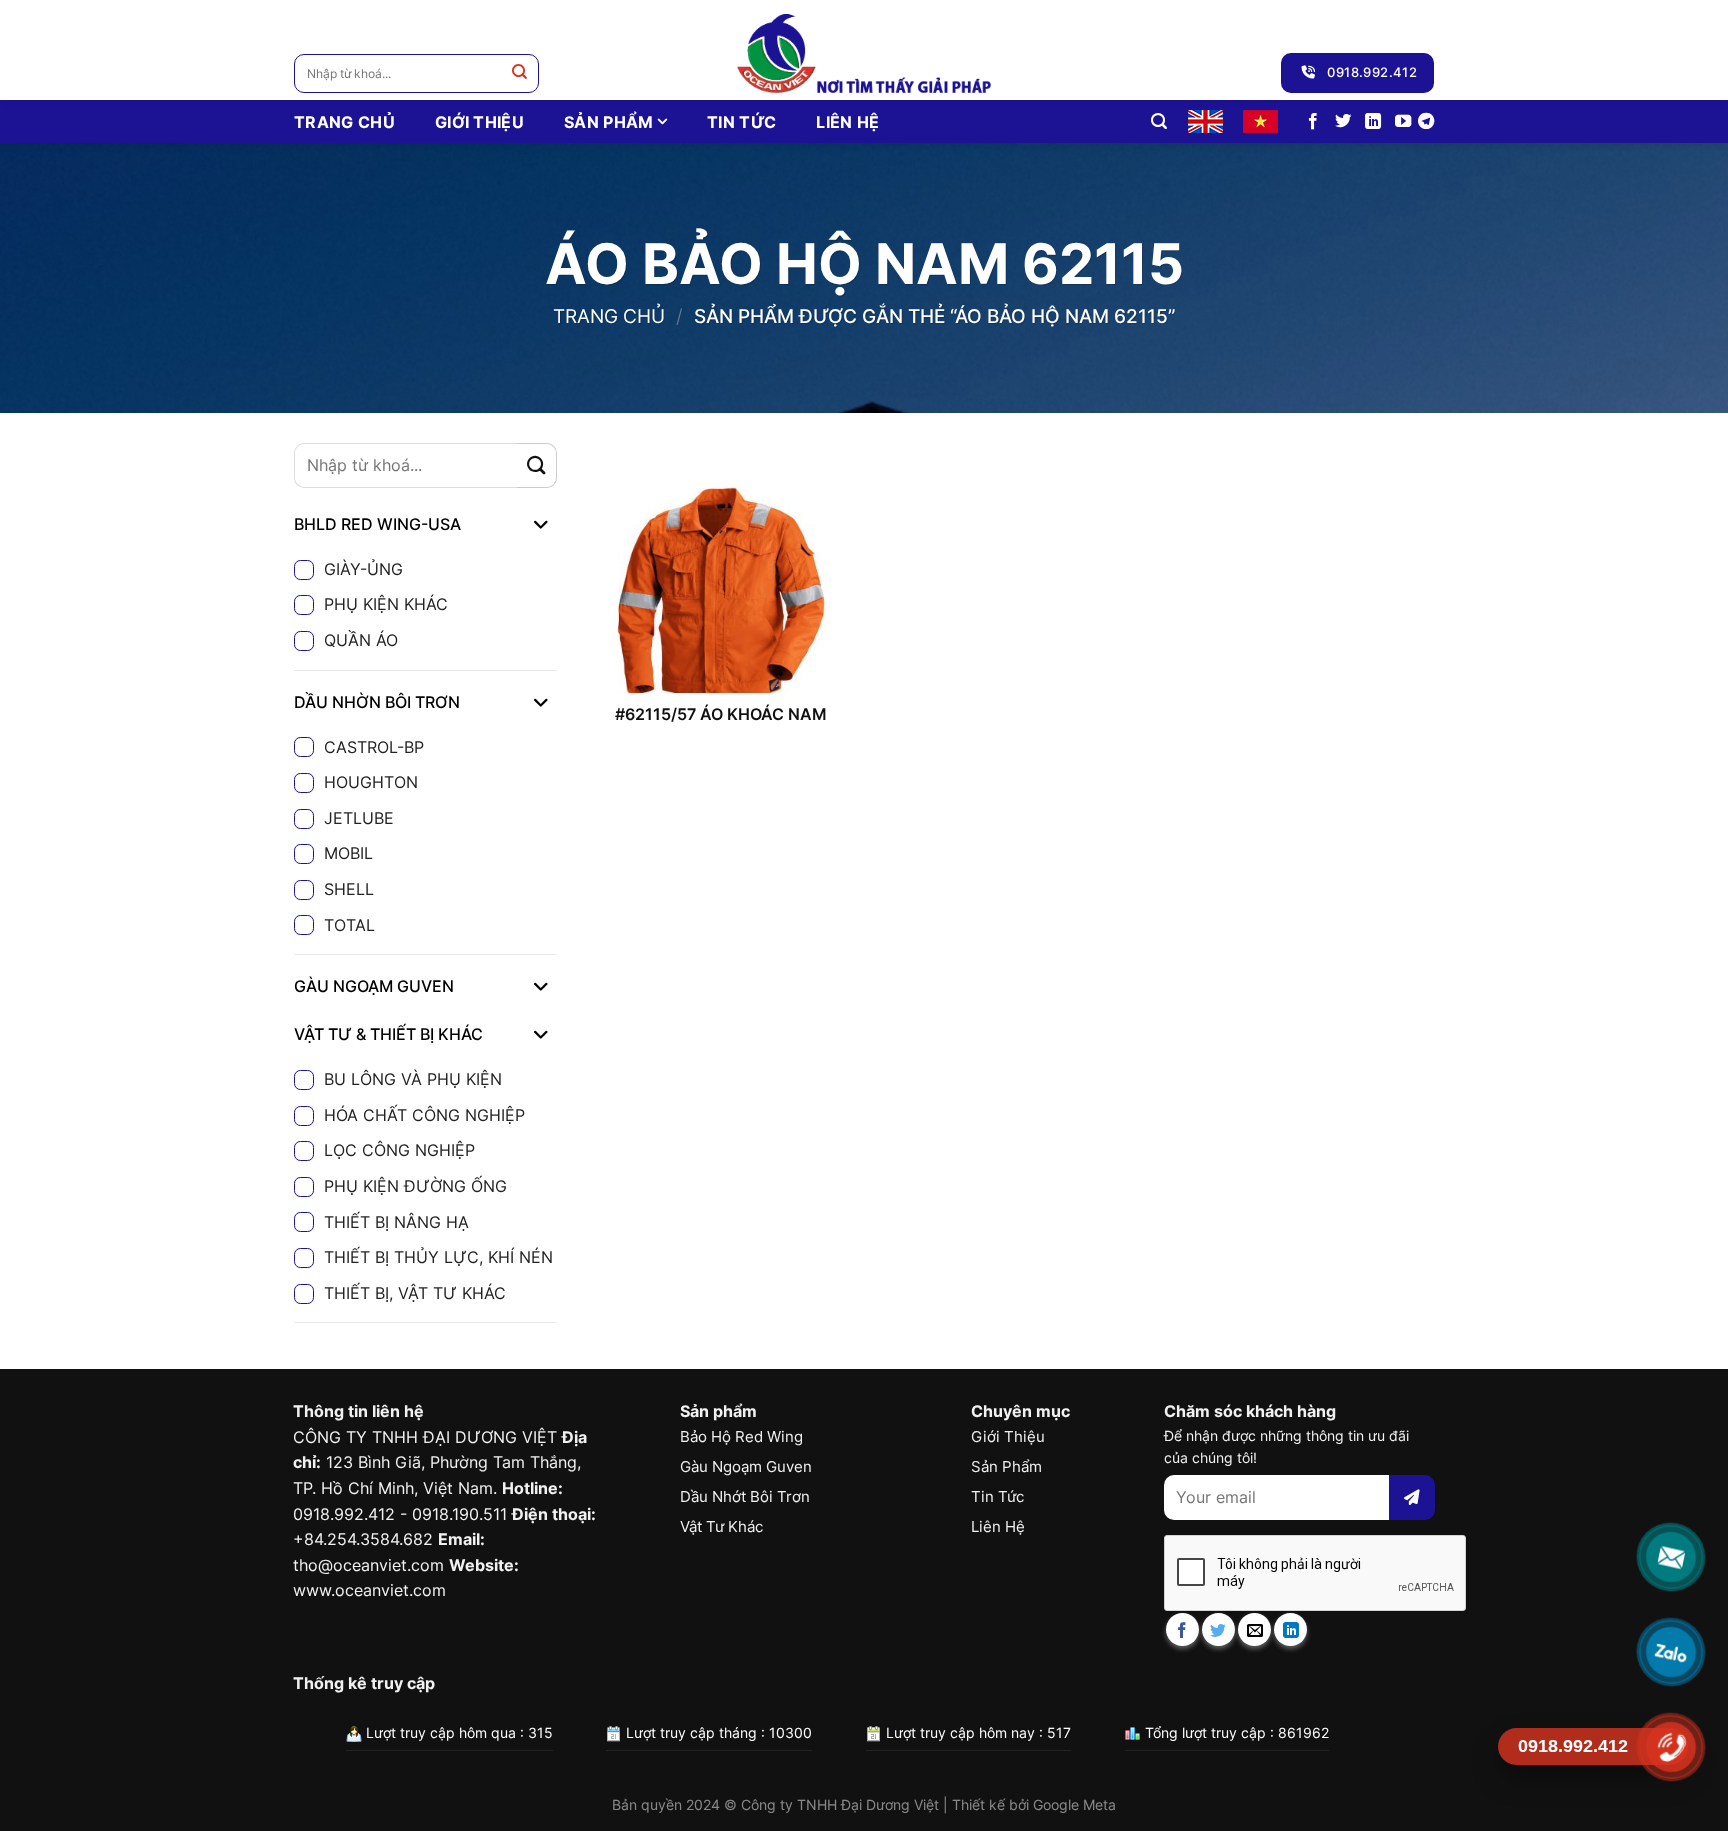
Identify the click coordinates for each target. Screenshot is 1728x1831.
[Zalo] (1671, 1651)
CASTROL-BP (374, 747)
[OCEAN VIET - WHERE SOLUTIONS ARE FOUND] (864, 50)
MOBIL (348, 853)
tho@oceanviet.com (368, 1565)
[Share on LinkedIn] (1290, 1629)
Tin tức (741, 122)
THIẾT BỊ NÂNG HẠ (396, 1222)
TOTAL (349, 925)
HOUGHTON (371, 782)
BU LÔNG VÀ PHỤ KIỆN (413, 1079)
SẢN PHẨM (609, 122)
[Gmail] (1671, 1556)
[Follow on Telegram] (1426, 122)
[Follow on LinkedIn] (1373, 122)
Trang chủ (609, 316)
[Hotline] (1671, 1746)
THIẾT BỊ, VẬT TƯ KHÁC (415, 1293)
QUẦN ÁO (361, 640)
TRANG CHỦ (344, 122)
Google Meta (1074, 1804)
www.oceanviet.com (369, 1590)
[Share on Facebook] (1182, 1629)
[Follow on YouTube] (1403, 122)
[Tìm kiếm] (1159, 121)
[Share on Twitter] (1218, 1629)
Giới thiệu (479, 122)
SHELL (349, 889)
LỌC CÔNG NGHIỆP (399, 1150)
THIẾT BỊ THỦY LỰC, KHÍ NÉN (438, 1257)
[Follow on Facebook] (1313, 122)
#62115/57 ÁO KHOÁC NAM (721, 714)
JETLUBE (359, 818)
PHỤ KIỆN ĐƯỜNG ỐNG (415, 1186)
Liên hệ (847, 122)
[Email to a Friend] (1254, 1629)
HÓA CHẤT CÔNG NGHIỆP (424, 1115)
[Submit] (519, 73)
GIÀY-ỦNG (363, 569)
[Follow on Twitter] (1343, 122)
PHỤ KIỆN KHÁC (386, 604)
